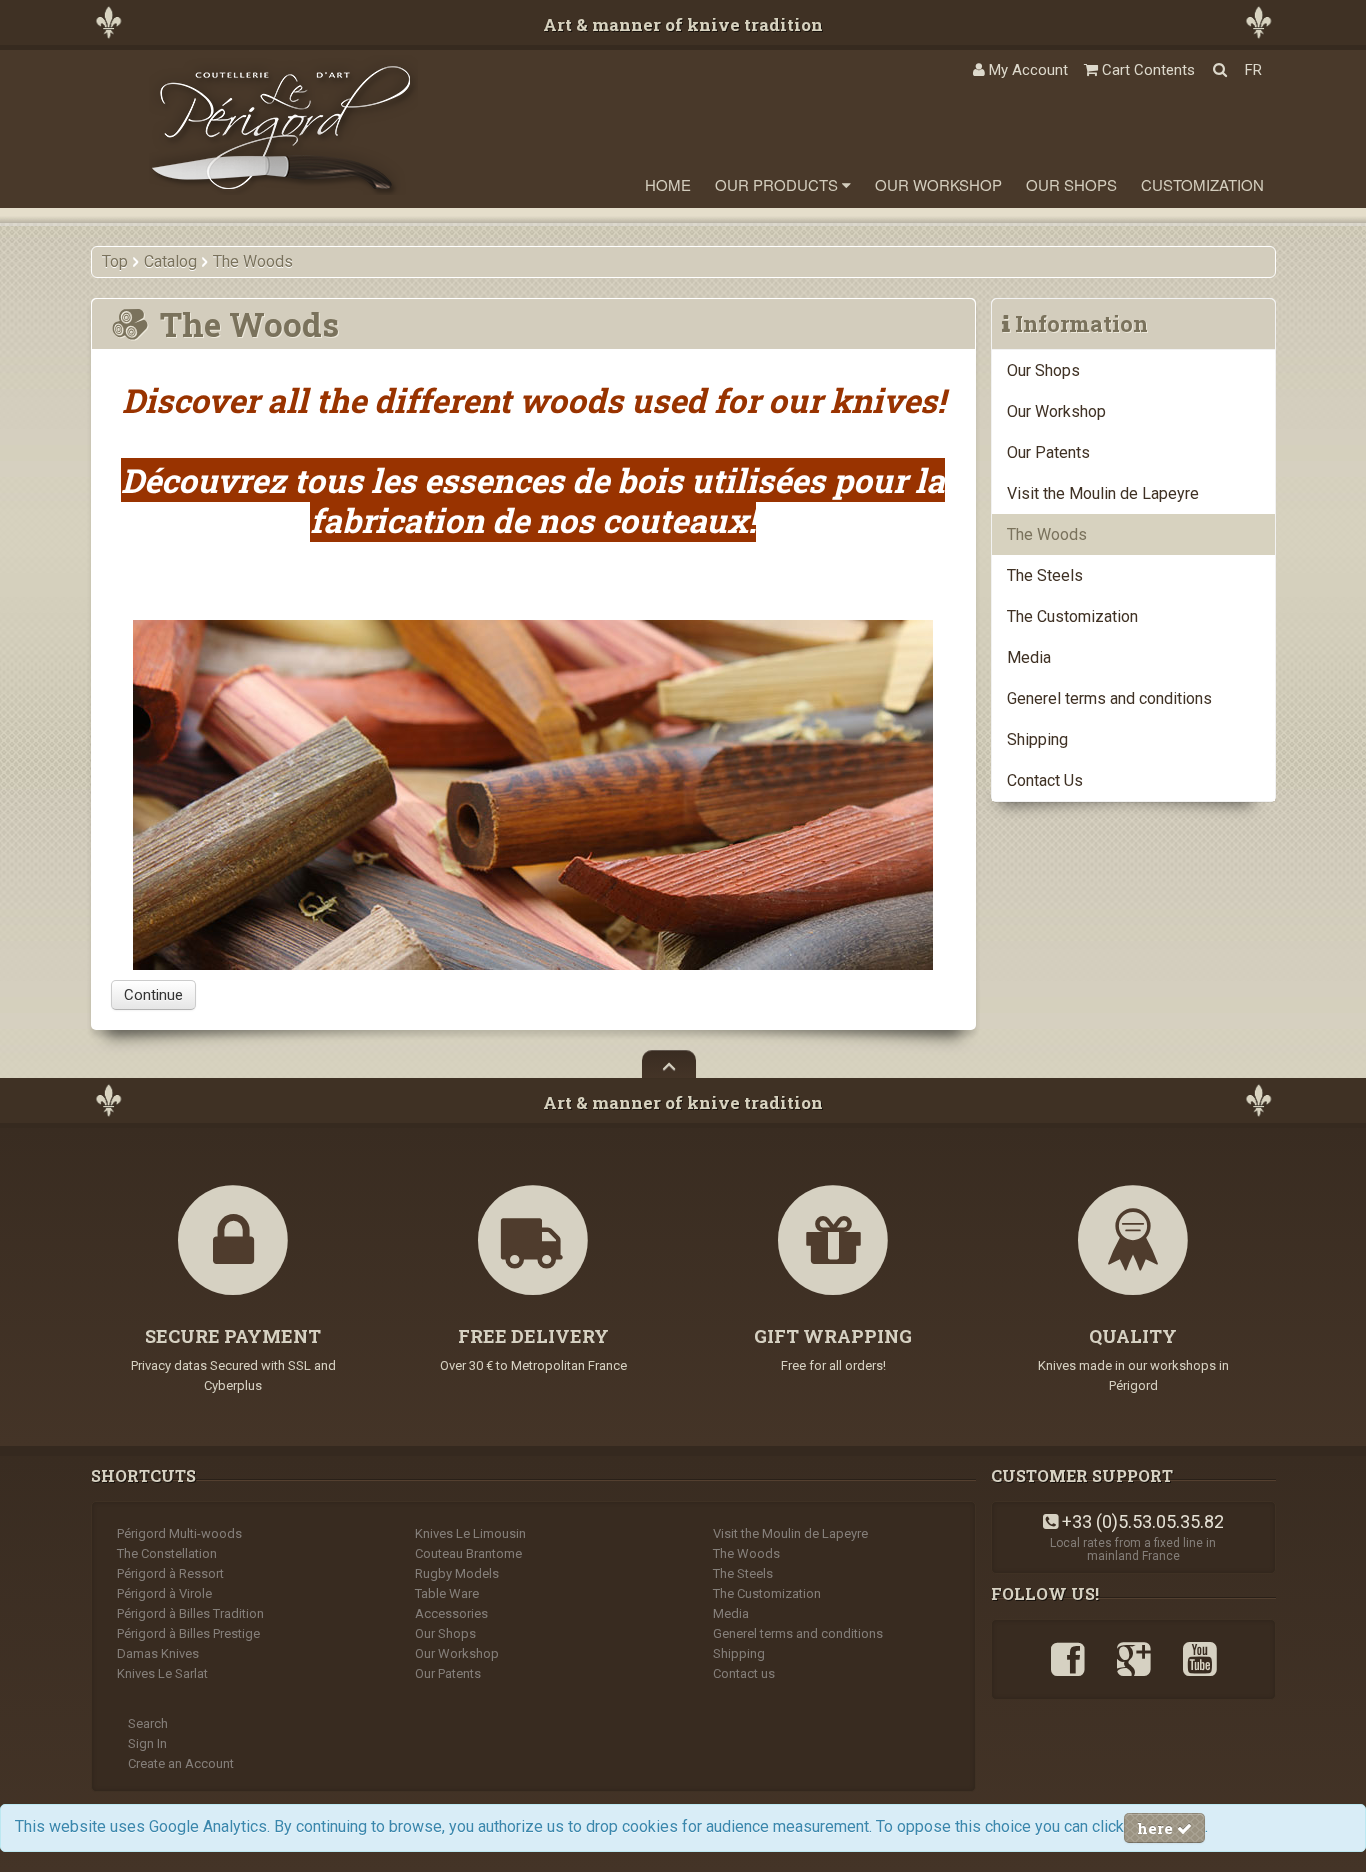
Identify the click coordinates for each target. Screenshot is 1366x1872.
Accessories (451, 1613)
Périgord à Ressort (170, 1573)
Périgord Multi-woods (179, 1533)
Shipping (1037, 739)
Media (1029, 657)
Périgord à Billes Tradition (190, 1613)
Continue (153, 995)
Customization (1202, 184)
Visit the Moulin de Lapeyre (1103, 493)
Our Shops (1071, 184)
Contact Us (1045, 780)
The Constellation (167, 1553)
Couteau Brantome (468, 1553)
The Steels (1045, 575)
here (1157, 1828)
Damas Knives (158, 1653)
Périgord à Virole (164, 1593)
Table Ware (447, 1593)
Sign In (147, 1743)
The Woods (1047, 534)
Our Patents (1048, 452)
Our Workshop (938, 184)
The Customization (1072, 616)
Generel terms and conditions (1109, 698)
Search (148, 1723)
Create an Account (181, 1763)
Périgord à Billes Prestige (188, 1633)
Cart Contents (1146, 70)
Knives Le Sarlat (162, 1673)
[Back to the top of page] (669, 1064)
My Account (1026, 70)
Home (668, 184)
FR (1253, 70)
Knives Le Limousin (470, 1533)
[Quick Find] (1220, 70)
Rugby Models (457, 1573)
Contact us (744, 1673)
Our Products (778, 184)
